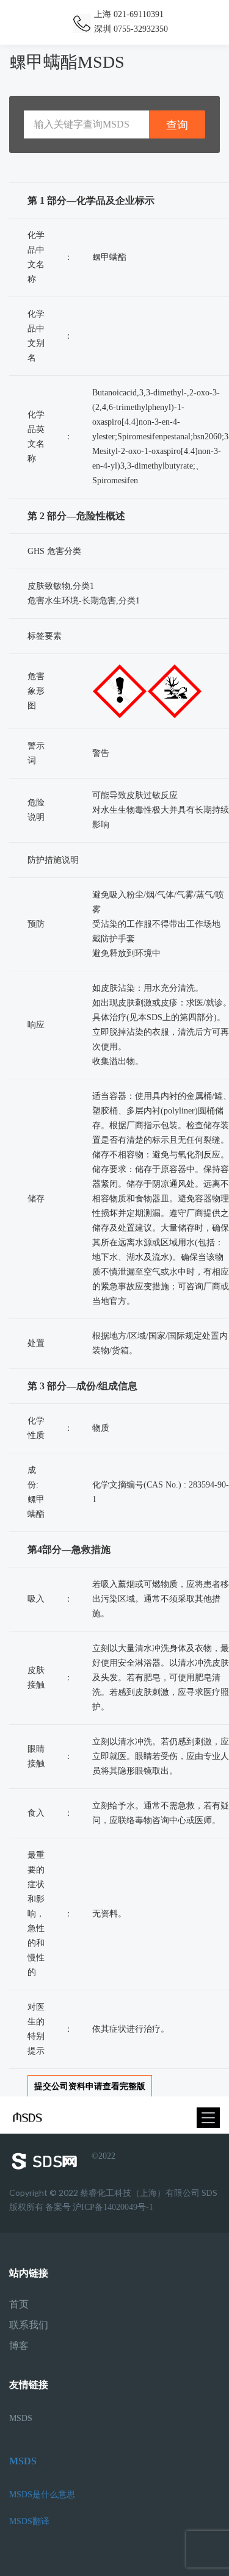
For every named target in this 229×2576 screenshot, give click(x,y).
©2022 (104, 2156)
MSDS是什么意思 (42, 2495)
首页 (19, 2304)
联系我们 (29, 2325)
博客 (19, 2346)
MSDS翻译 (29, 2521)
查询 (177, 125)
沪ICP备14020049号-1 (113, 2207)
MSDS (21, 2418)
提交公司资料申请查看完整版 (90, 2086)
